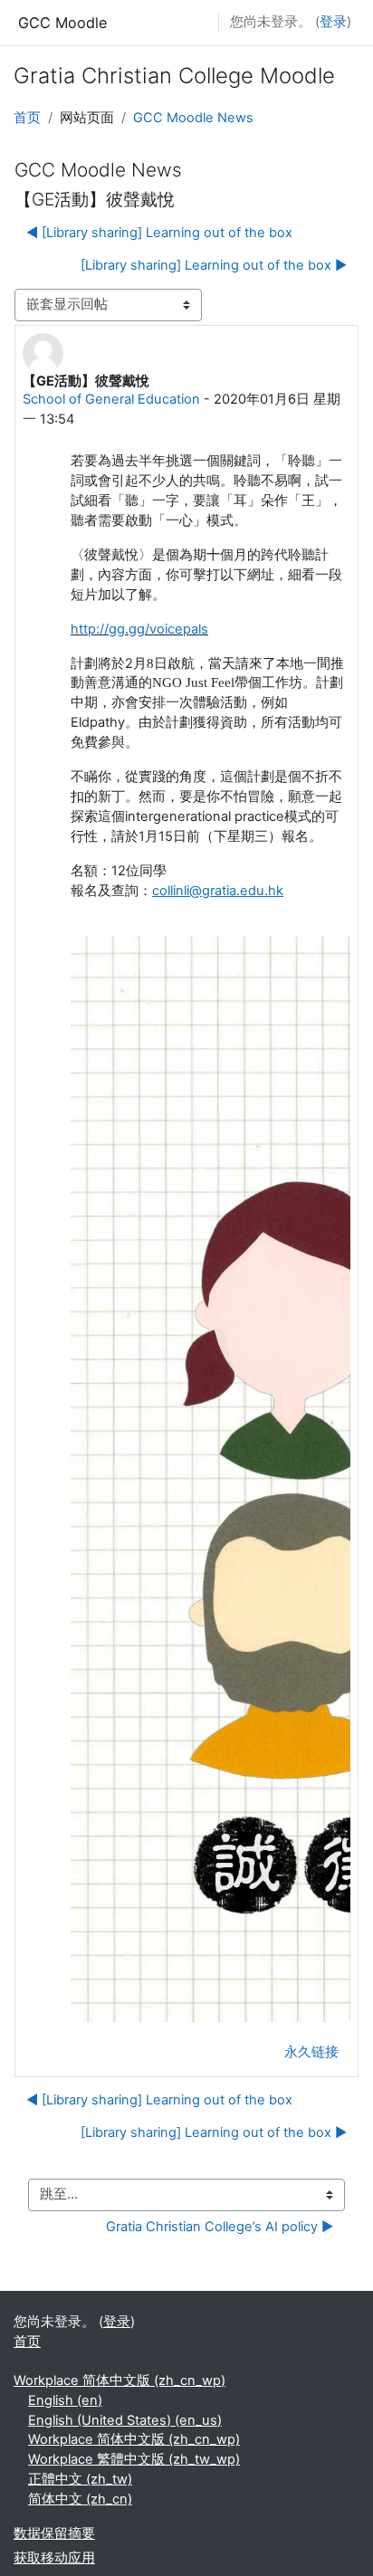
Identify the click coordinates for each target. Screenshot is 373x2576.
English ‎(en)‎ (65, 2400)
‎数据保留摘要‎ (54, 2533)
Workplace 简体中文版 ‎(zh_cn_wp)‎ (120, 2380)
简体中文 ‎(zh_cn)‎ (80, 2499)
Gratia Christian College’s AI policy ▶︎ (220, 2227)
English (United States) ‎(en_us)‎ (125, 2420)
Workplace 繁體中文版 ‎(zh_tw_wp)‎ (134, 2459)
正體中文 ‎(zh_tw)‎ (80, 2479)
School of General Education (111, 399)
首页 (27, 118)
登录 (333, 22)
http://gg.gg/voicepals (139, 629)
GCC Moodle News (193, 118)
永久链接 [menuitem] (311, 2052)
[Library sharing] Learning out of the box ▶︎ (214, 265)
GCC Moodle (62, 23)
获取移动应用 (54, 2558)
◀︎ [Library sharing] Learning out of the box (159, 233)
